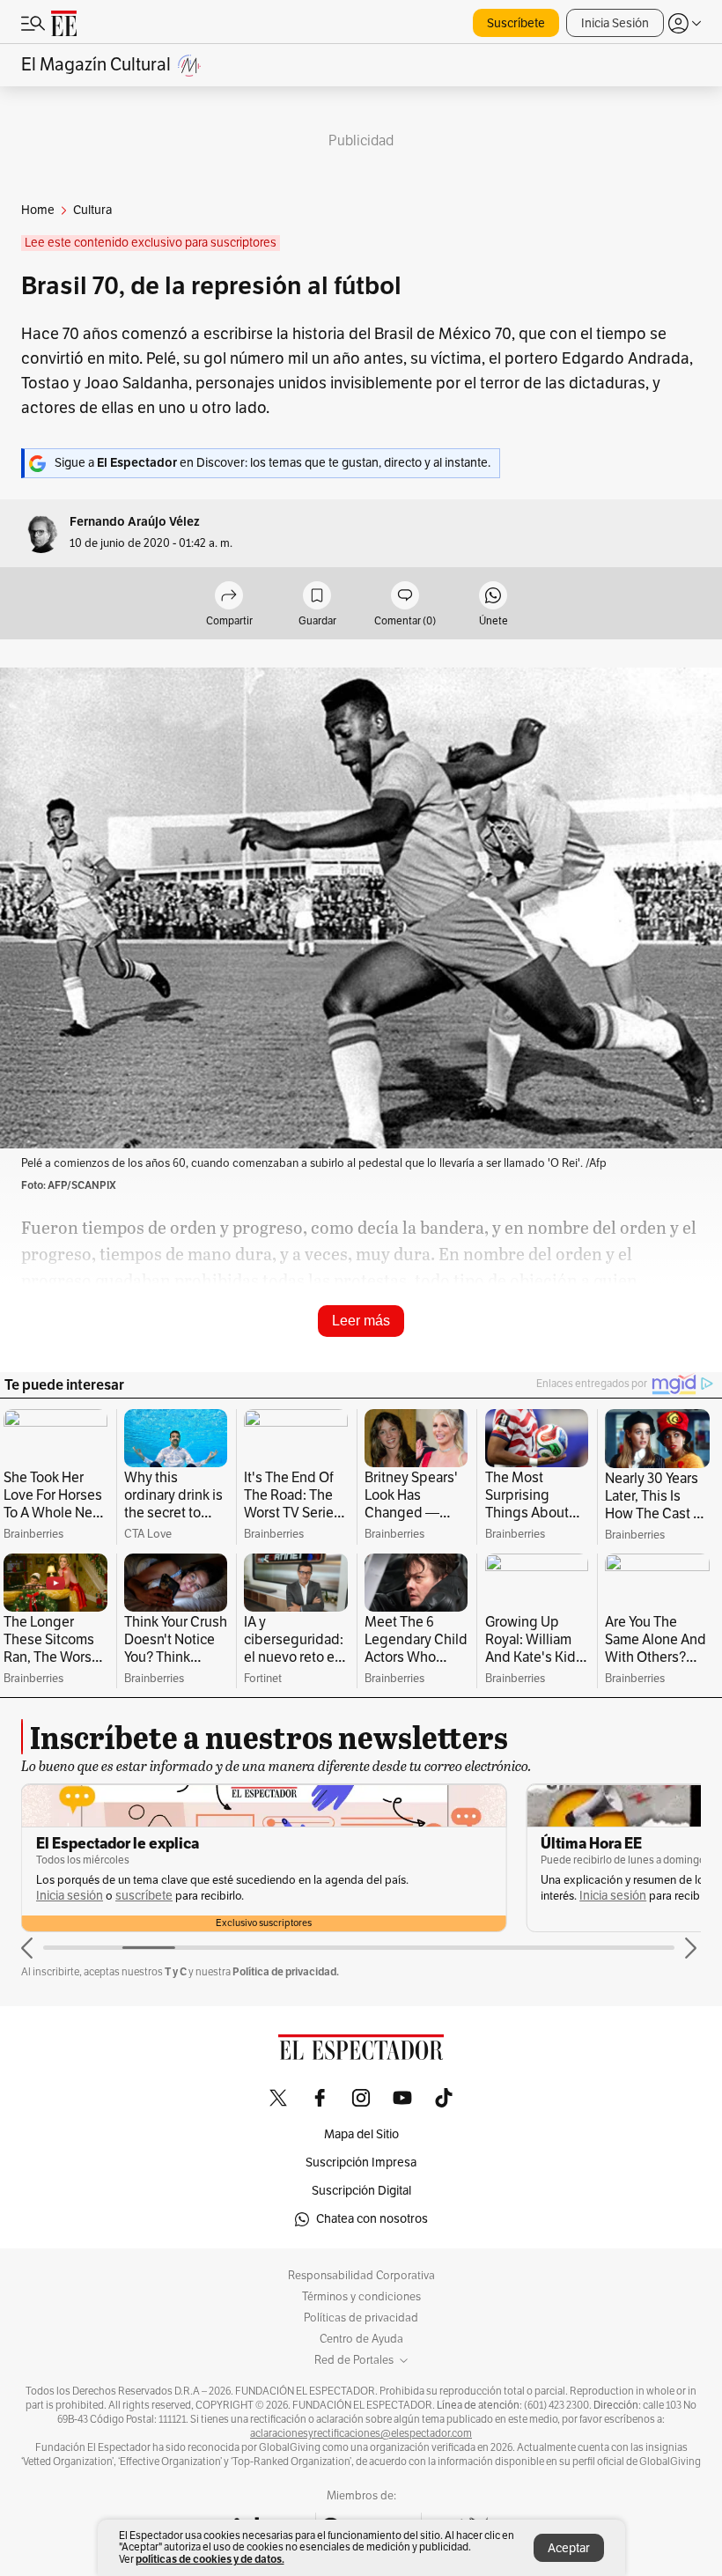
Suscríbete (516, 23)
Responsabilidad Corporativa (361, 2276)
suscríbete (144, 1896)
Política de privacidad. (286, 1971)
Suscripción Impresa (361, 2163)
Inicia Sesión (615, 23)
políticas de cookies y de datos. (210, 2559)
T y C (176, 1971)
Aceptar (569, 2548)
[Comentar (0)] (405, 597)
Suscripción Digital (361, 2191)
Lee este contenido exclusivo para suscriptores (151, 243)
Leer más (361, 1321)
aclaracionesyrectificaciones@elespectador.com (361, 2433)
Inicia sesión (70, 1896)
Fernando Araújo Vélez (135, 522)
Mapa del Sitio (361, 2134)
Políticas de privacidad (361, 2318)
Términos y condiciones (361, 2297)
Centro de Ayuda (361, 2339)
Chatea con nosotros (372, 2219)
